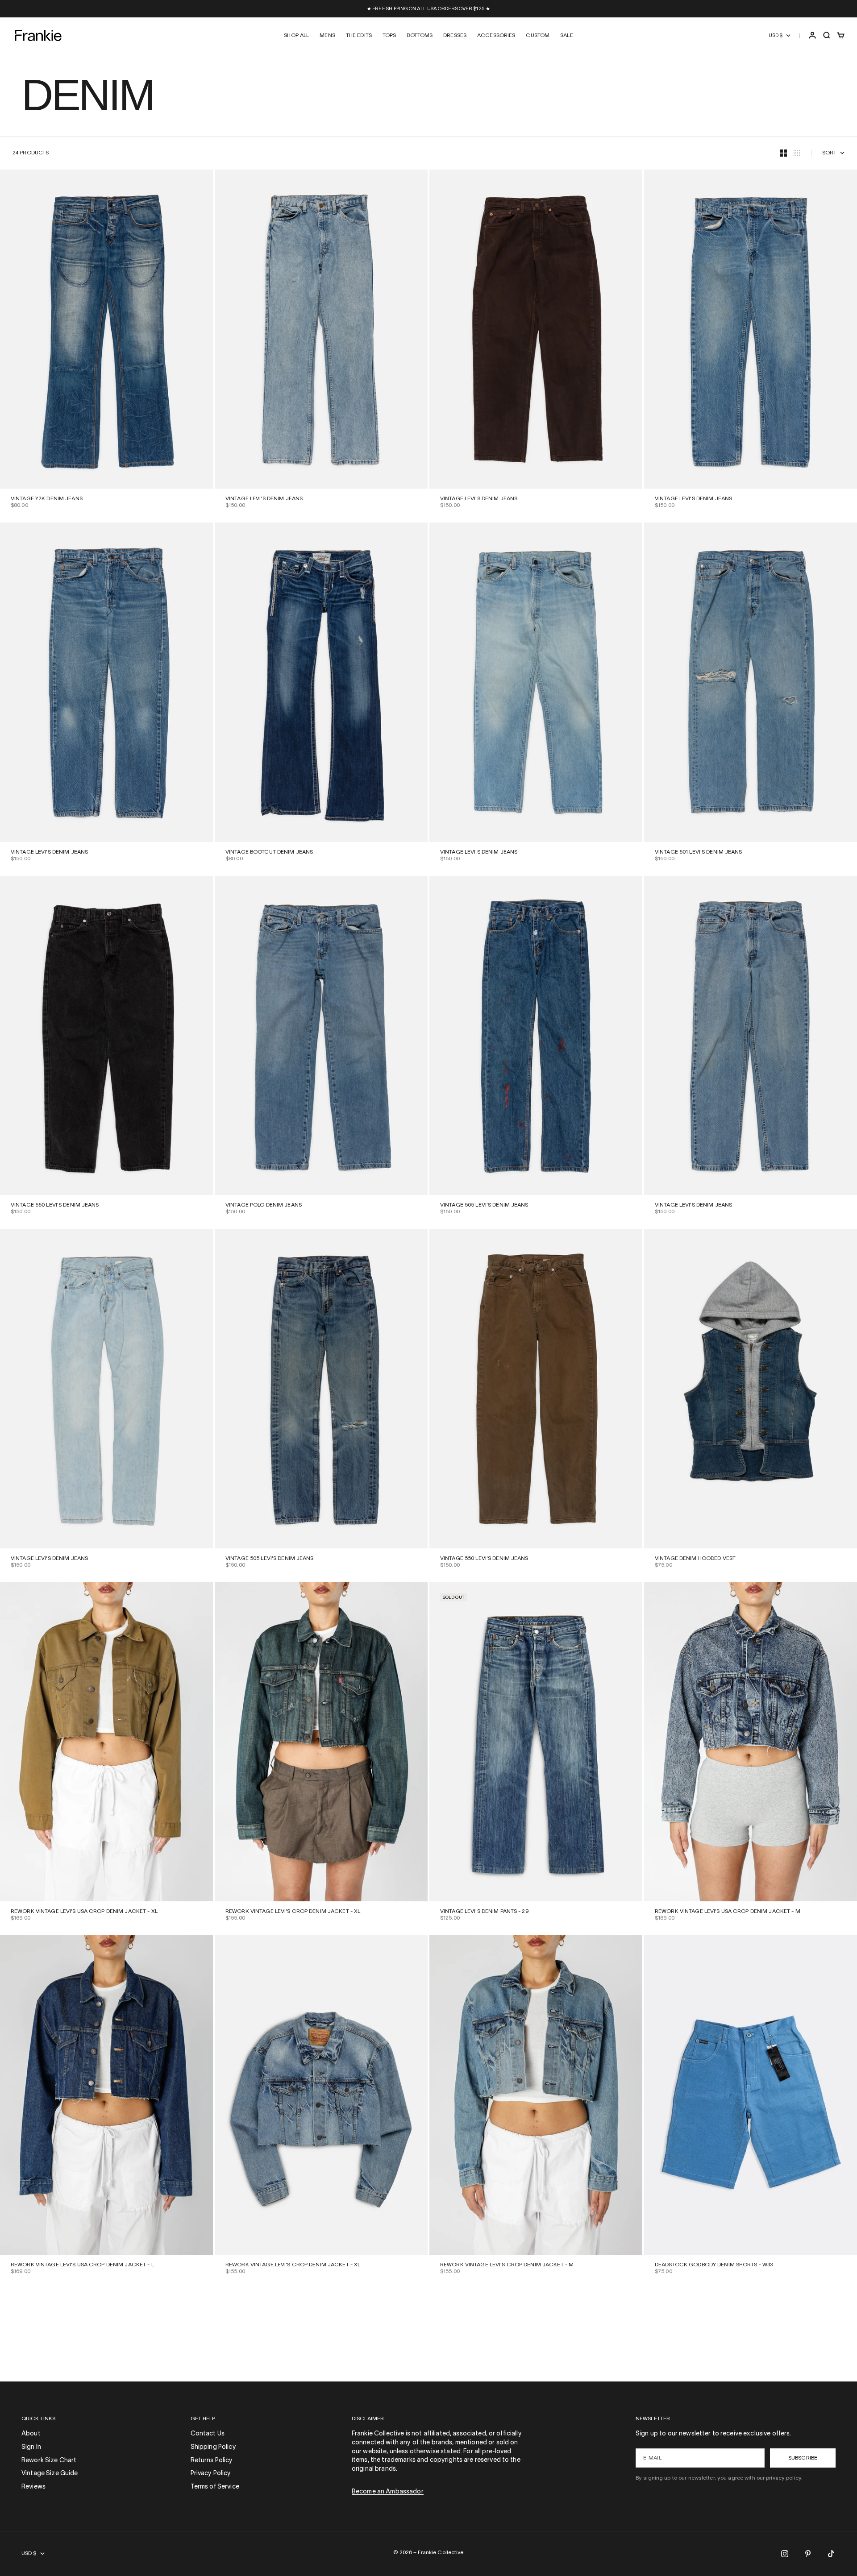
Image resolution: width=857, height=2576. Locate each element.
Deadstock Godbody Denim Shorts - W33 (714, 2265)
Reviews (33, 2487)
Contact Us (208, 2434)
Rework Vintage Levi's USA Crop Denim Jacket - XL (84, 1911)
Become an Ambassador (388, 2492)
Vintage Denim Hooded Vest (695, 1558)
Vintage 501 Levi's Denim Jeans (699, 852)
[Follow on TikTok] (831, 2554)
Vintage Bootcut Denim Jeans (269, 852)
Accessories (496, 35)
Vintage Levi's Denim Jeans (264, 499)
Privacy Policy (211, 2474)
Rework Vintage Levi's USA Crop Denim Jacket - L (82, 2265)
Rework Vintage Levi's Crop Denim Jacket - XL (293, 1911)
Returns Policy (212, 2461)
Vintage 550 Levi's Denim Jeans (55, 1205)
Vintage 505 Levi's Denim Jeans (484, 1205)
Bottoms (420, 35)
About (31, 2434)
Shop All (296, 35)
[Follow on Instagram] (785, 2554)
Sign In (31, 2447)
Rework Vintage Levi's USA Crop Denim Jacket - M (728, 1911)
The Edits (359, 35)
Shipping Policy (213, 2447)
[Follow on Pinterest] (808, 2554)
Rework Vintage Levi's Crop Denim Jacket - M (507, 2265)
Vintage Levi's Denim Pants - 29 (484, 1911)
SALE (566, 35)
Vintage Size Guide (50, 2474)
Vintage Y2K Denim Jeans (47, 499)
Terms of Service (215, 2487)
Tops (389, 35)
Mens (327, 35)
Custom (538, 35)
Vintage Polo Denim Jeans (264, 1205)
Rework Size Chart (49, 2461)
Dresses (455, 35)
